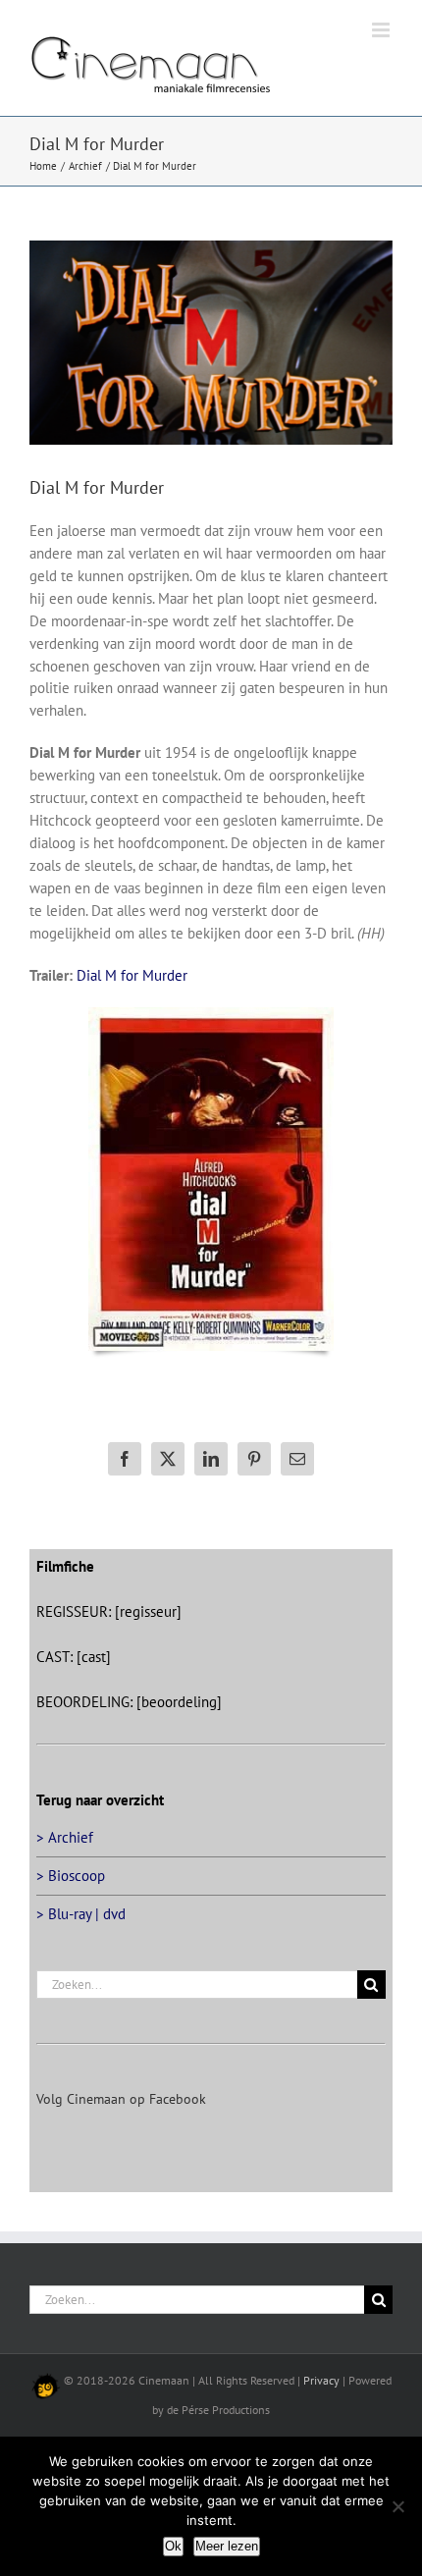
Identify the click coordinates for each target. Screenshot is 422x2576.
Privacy (321, 2380)
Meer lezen (227, 2546)
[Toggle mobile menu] (382, 30)
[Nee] (397, 2506)
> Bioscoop (71, 1876)
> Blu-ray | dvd (81, 1914)
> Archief (65, 1837)
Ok (173, 2546)
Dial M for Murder (132, 975)
